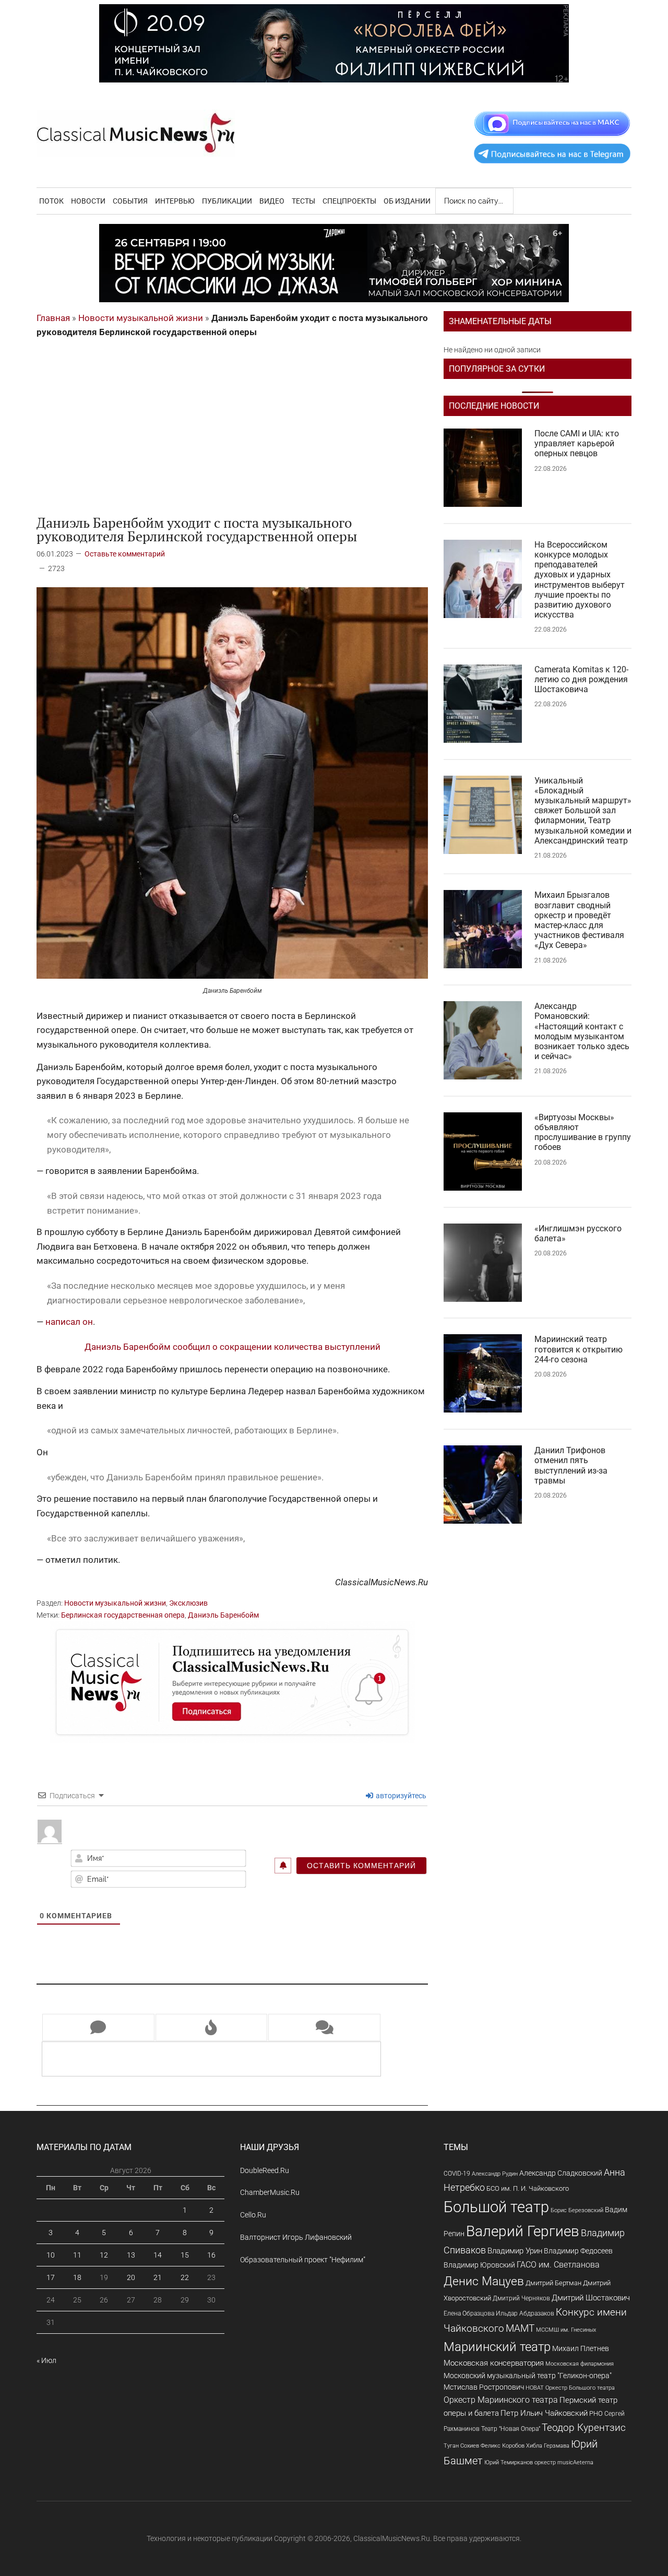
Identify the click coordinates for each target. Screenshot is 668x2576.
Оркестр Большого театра (580, 2388)
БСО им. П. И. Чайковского (528, 2188)
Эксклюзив (188, 1603)
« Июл (46, 2360)
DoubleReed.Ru (265, 2170)
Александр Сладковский (561, 2173)
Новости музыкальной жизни (141, 318)
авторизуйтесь (400, 1796)
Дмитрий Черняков (521, 2298)
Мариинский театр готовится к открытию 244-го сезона (578, 1349)
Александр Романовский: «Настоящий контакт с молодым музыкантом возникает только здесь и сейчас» (582, 1031)
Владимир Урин (515, 2251)
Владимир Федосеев (578, 2251)
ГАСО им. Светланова (558, 2265)
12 (104, 2255)
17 (51, 2277)
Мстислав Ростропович (484, 2387)
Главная (53, 318)
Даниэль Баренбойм (223, 1615)
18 (77, 2277)
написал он (69, 1322)
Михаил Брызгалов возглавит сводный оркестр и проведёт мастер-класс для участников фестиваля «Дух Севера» (579, 920)
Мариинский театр (497, 2347)
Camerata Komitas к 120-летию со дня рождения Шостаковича (581, 679)
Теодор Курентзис (584, 2428)
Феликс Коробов (503, 2446)
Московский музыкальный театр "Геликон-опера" (528, 2376)
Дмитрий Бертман (553, 2283)
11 (77, 2255)
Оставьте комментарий (125, 554)
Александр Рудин (495, 2174)
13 (131, 2255)
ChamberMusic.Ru (270, 2192)
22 (185, 2277)
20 (131, 2277)
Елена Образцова (469, 2313)
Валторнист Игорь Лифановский (296, 2237)
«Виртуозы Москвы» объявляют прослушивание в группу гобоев (583, 1132)
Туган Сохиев (461, 2446)
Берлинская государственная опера (123, 1615)
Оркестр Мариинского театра (501, 2400)
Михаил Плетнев (581, 2348)
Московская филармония (580, 2364)
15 (185, 2255)
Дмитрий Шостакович (591, 2298)
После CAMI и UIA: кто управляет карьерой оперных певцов (577, 443)
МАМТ (520, 2329)
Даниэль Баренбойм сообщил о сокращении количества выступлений (232, 1347)
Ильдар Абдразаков (525, 2313)
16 (211, 2255)
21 (158, 2277)
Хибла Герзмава (548, 2446)
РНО (596, 2413)
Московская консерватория (494, 2363)
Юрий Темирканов (509, 2462)
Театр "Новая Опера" (511, 2429)
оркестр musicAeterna (564, 2462)
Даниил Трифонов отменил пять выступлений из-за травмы (571, 1465)
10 (51, 2255)
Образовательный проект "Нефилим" (303, 2260)
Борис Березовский (577, 2210)
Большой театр (496, 2207)
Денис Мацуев (484, 2281)
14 (158, 2255)
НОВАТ (535, 2388)
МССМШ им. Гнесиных (566, 2330)
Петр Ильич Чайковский (544, 2413)
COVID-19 (457, 2173)
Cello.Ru (253, 2215)
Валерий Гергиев (523, 2231)
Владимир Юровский (479, 2265)
